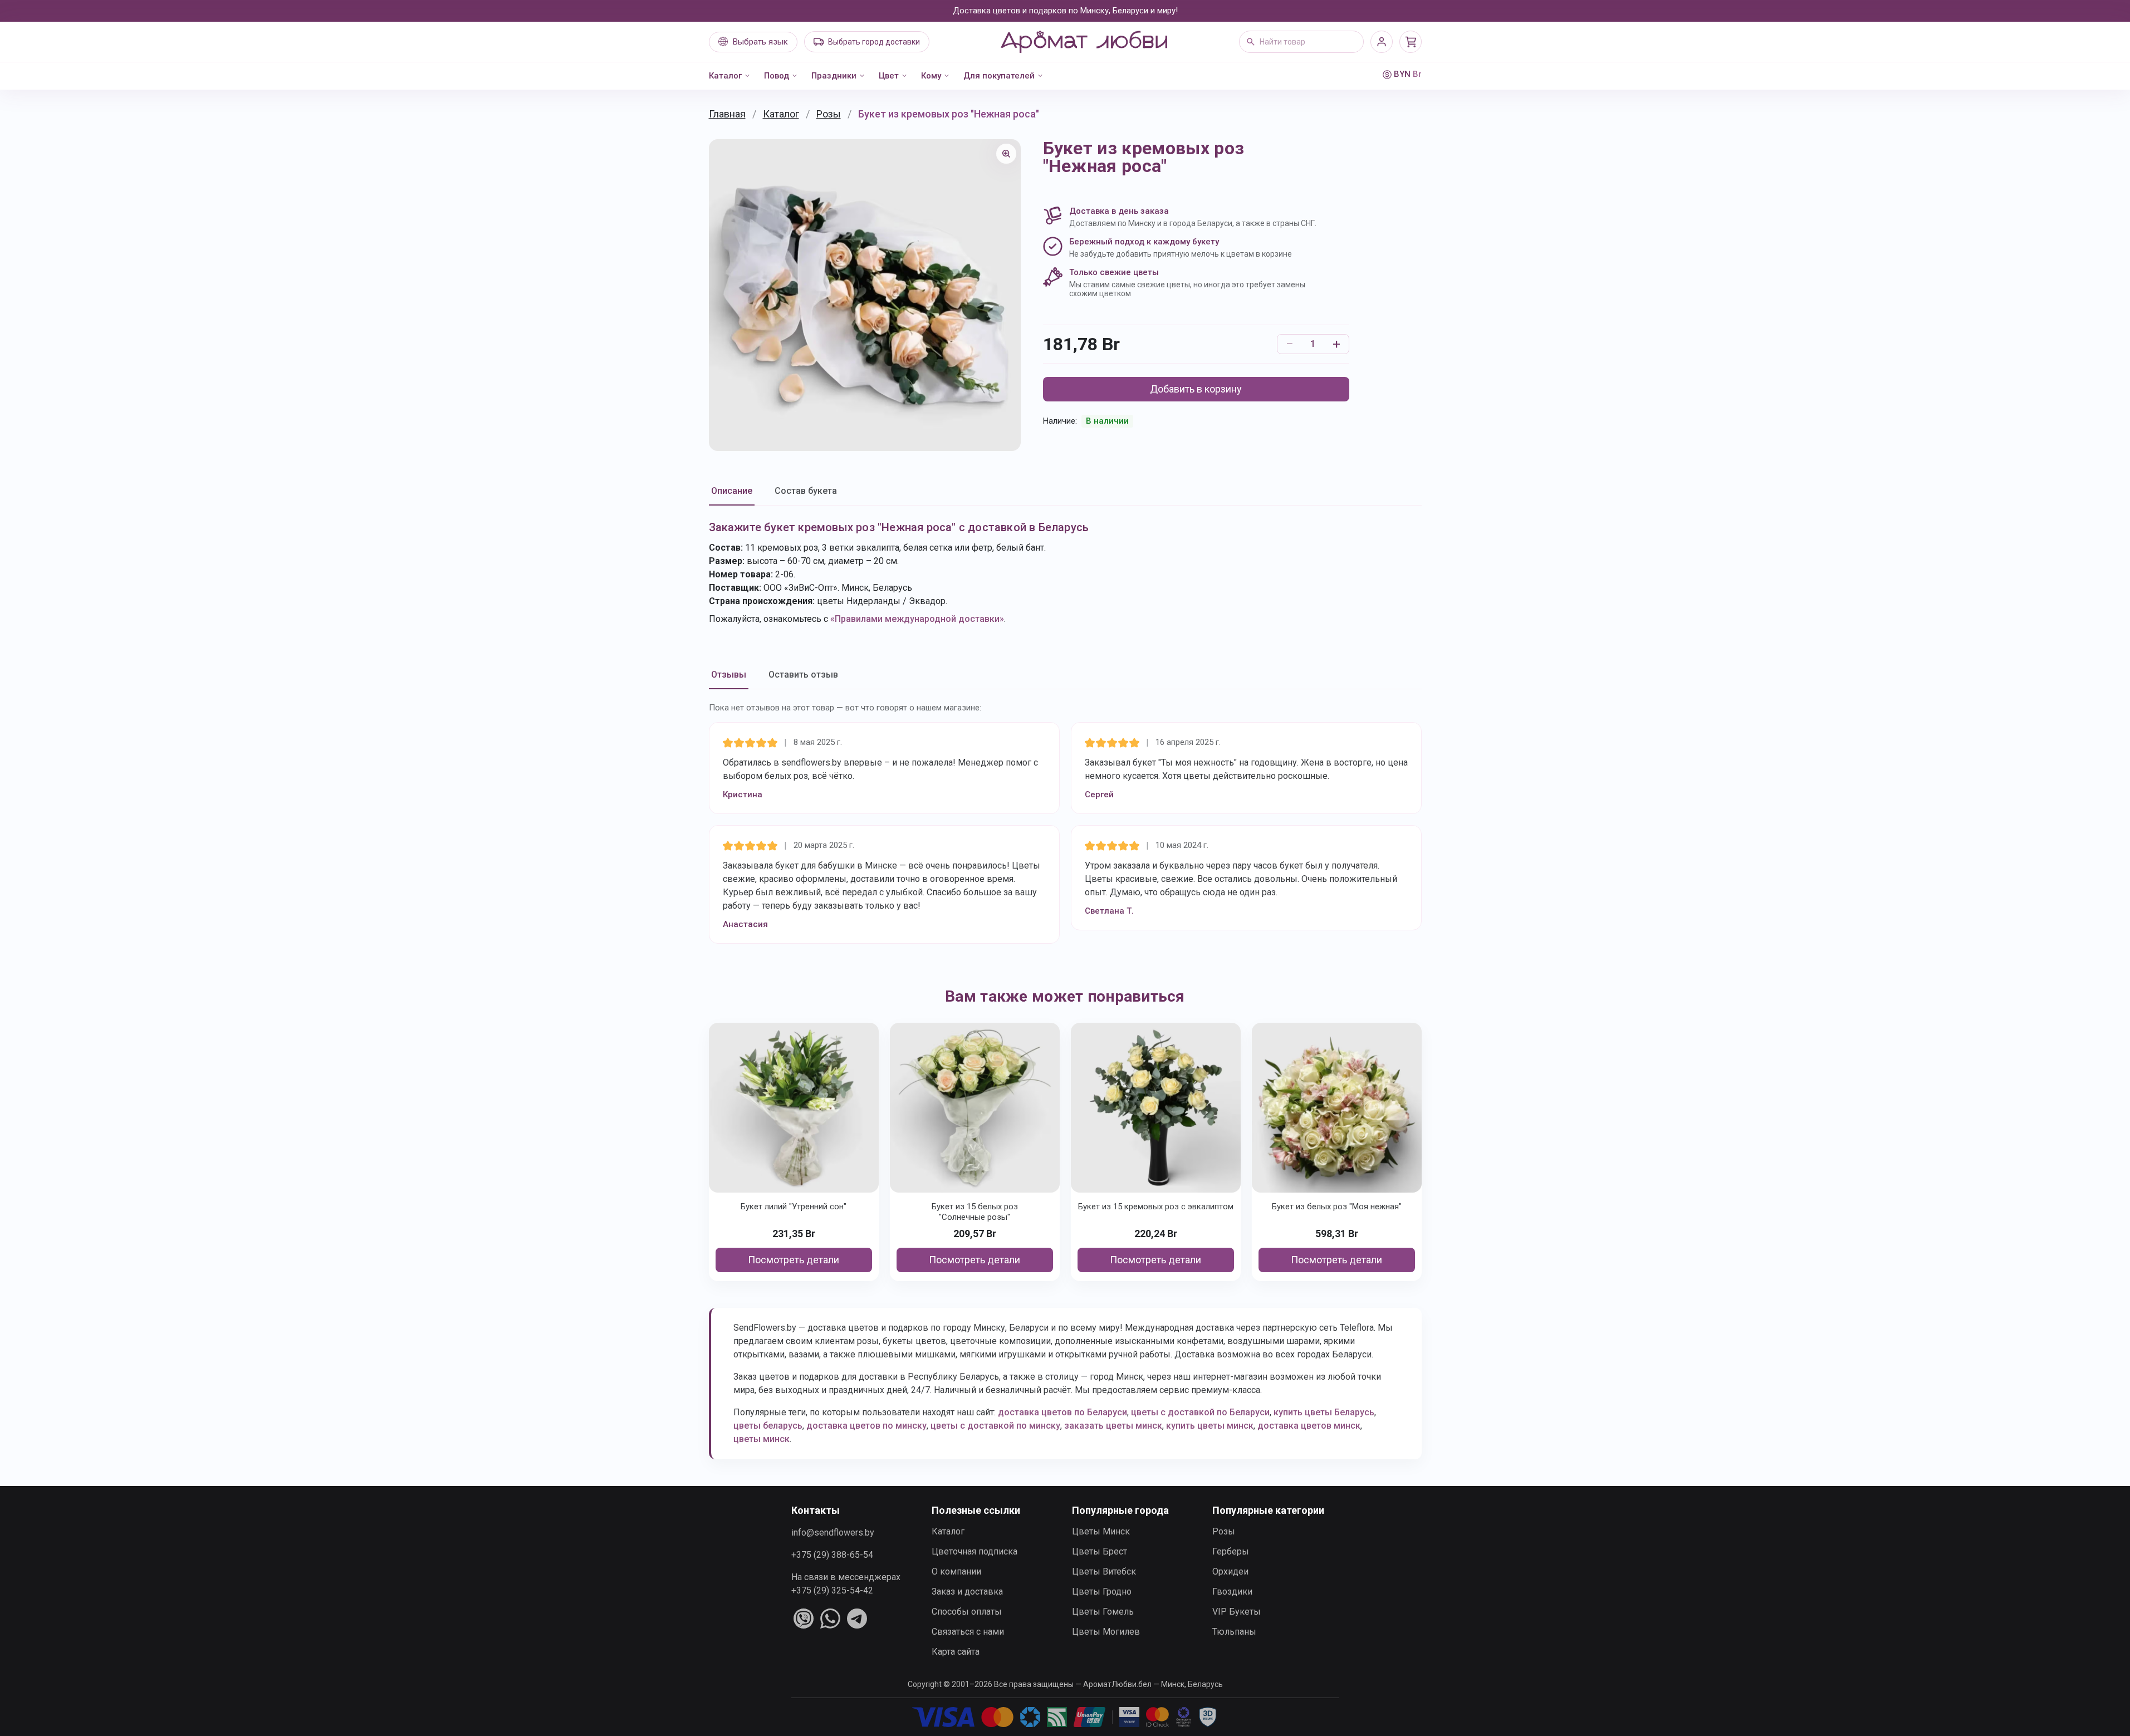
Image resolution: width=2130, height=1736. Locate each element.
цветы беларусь (768, 1426)
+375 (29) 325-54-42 (832, 1590)
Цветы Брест (1100, 1551)
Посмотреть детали (794, 1260)
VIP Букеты (1237, 1612)
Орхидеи (1230, 1571)
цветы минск (762, 1439)
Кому (931, 76)
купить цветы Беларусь (1324, 1412)
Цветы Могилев (1106, 1632)
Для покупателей (999, 76)
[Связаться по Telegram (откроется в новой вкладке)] (857, 1619)
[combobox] (1301, 42)
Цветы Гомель (1103, 1612)
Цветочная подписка (975, 1551)
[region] (865, 295)
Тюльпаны (1234, 1632)
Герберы (1231, 1551)
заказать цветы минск (1113, 1426)
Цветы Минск (1101, 1531)
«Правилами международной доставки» (917, 619)
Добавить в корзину (1196, 389)
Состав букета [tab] (806, 491)
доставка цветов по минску (866, 1426)
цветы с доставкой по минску (995, 1426)
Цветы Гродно (1102, 1592)
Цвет (889, 76)
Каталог (725, 76)
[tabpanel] (1065, 572)
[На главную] (1084, 42)
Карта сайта (956, 1652)
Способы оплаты (967, 1612)
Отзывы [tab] (729, 675)
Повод (777, 76)
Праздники (834, 76)
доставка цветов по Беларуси (1062, 1412)
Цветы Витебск (1104, 1571)
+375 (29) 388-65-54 (832, 1555)
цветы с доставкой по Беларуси (1200, 1412)
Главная (727, 114)
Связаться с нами (968, 1632)
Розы (829, 114)
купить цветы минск (1210, 1426)
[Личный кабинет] (1382, 42)
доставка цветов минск (1309, 1426)
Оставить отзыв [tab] (803, 675)
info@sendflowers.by (833, 1533)
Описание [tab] (732, 491)
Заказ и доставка (967, 1592)
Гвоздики (1232, 1592)
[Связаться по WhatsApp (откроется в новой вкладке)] (830, 1619)
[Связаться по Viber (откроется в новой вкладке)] (804, 1619)
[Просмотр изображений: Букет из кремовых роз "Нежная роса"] (1006, 154)
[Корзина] (1411, 42)
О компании (956, 1571)
